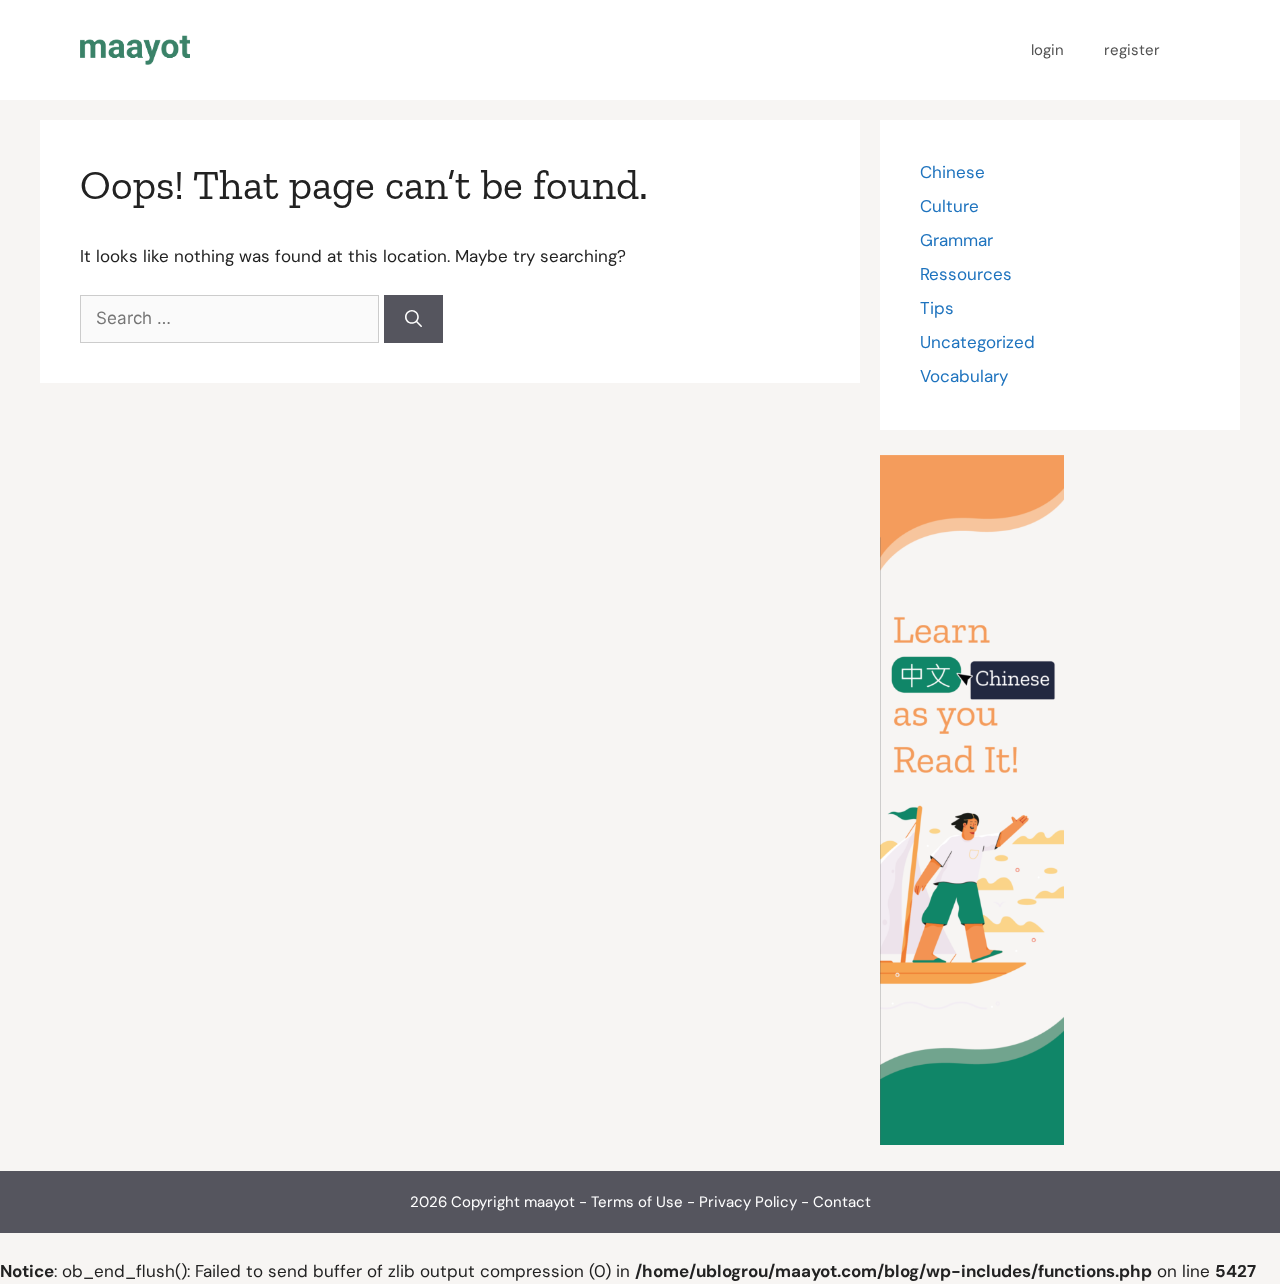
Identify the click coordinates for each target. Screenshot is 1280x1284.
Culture (949, 206)
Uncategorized (977, 342)
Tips (937, 308)
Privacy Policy (748, 1202)
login (1047, 50)
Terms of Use (637, 1202)
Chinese (952, 172)
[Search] (413, 319)
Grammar (956, 240)
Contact (842, 1202)
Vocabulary (964, 376)
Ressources (966, 274)
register (1132, 50)
